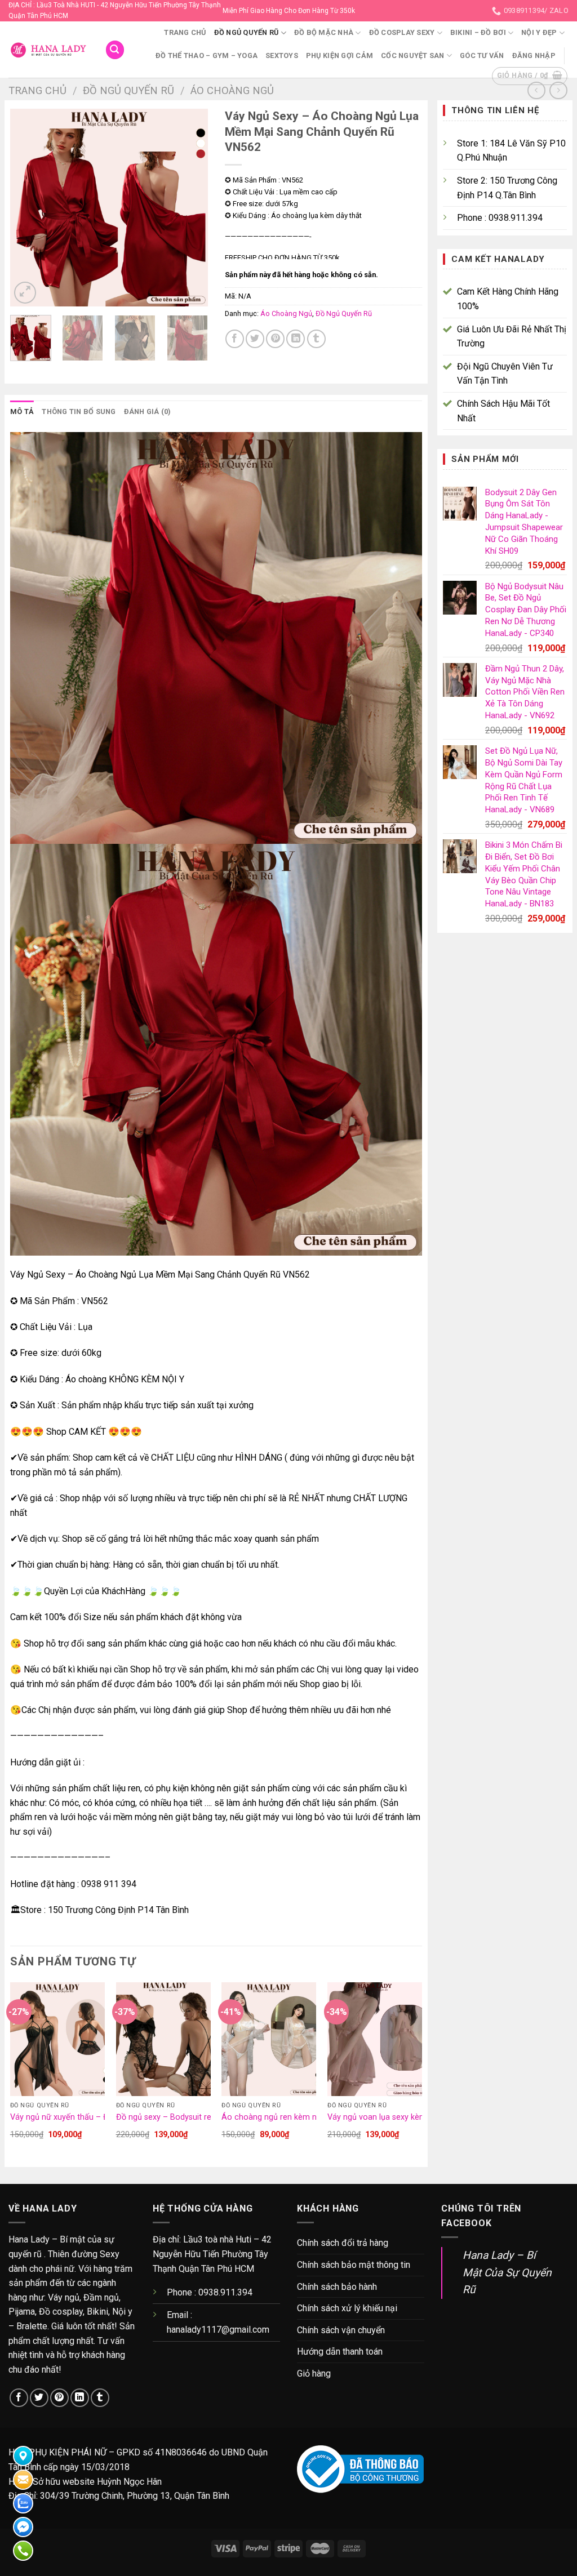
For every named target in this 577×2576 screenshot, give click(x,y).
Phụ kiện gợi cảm (339, 55)
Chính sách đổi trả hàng (343, 2243)
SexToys (282, 55)
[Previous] (28, 208)
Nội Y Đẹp (539, 32)
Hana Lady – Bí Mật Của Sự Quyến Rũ (507, 2272)
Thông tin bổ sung (79, 411)
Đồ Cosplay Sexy (402, 32)
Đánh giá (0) (148, 411)
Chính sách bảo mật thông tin (354, 2265)
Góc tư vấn (482, 55)
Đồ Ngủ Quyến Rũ (247, 32)
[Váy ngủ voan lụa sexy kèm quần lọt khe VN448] (375, 2039)
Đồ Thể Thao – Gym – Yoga (207, 55)
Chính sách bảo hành (337, 2287)
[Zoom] (25, 293)
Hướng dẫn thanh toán (340, 2352)
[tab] (22, 412)
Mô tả (22, 411)
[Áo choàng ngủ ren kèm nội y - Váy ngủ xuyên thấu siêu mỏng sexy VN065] (269, 2039)
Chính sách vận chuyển (341, 2330)
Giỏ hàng (314, 2373)
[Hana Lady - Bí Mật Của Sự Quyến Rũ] (48, 50)
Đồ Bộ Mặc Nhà (324, 32)
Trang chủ (185, 32)
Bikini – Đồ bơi (478, 32)
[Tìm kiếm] (115, 50)
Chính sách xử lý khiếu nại (347, 2308)
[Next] (189, 208)
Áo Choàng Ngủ (232, 90)
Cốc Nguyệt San (413, 55)
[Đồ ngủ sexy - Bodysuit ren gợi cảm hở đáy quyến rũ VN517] (163, 2039)
